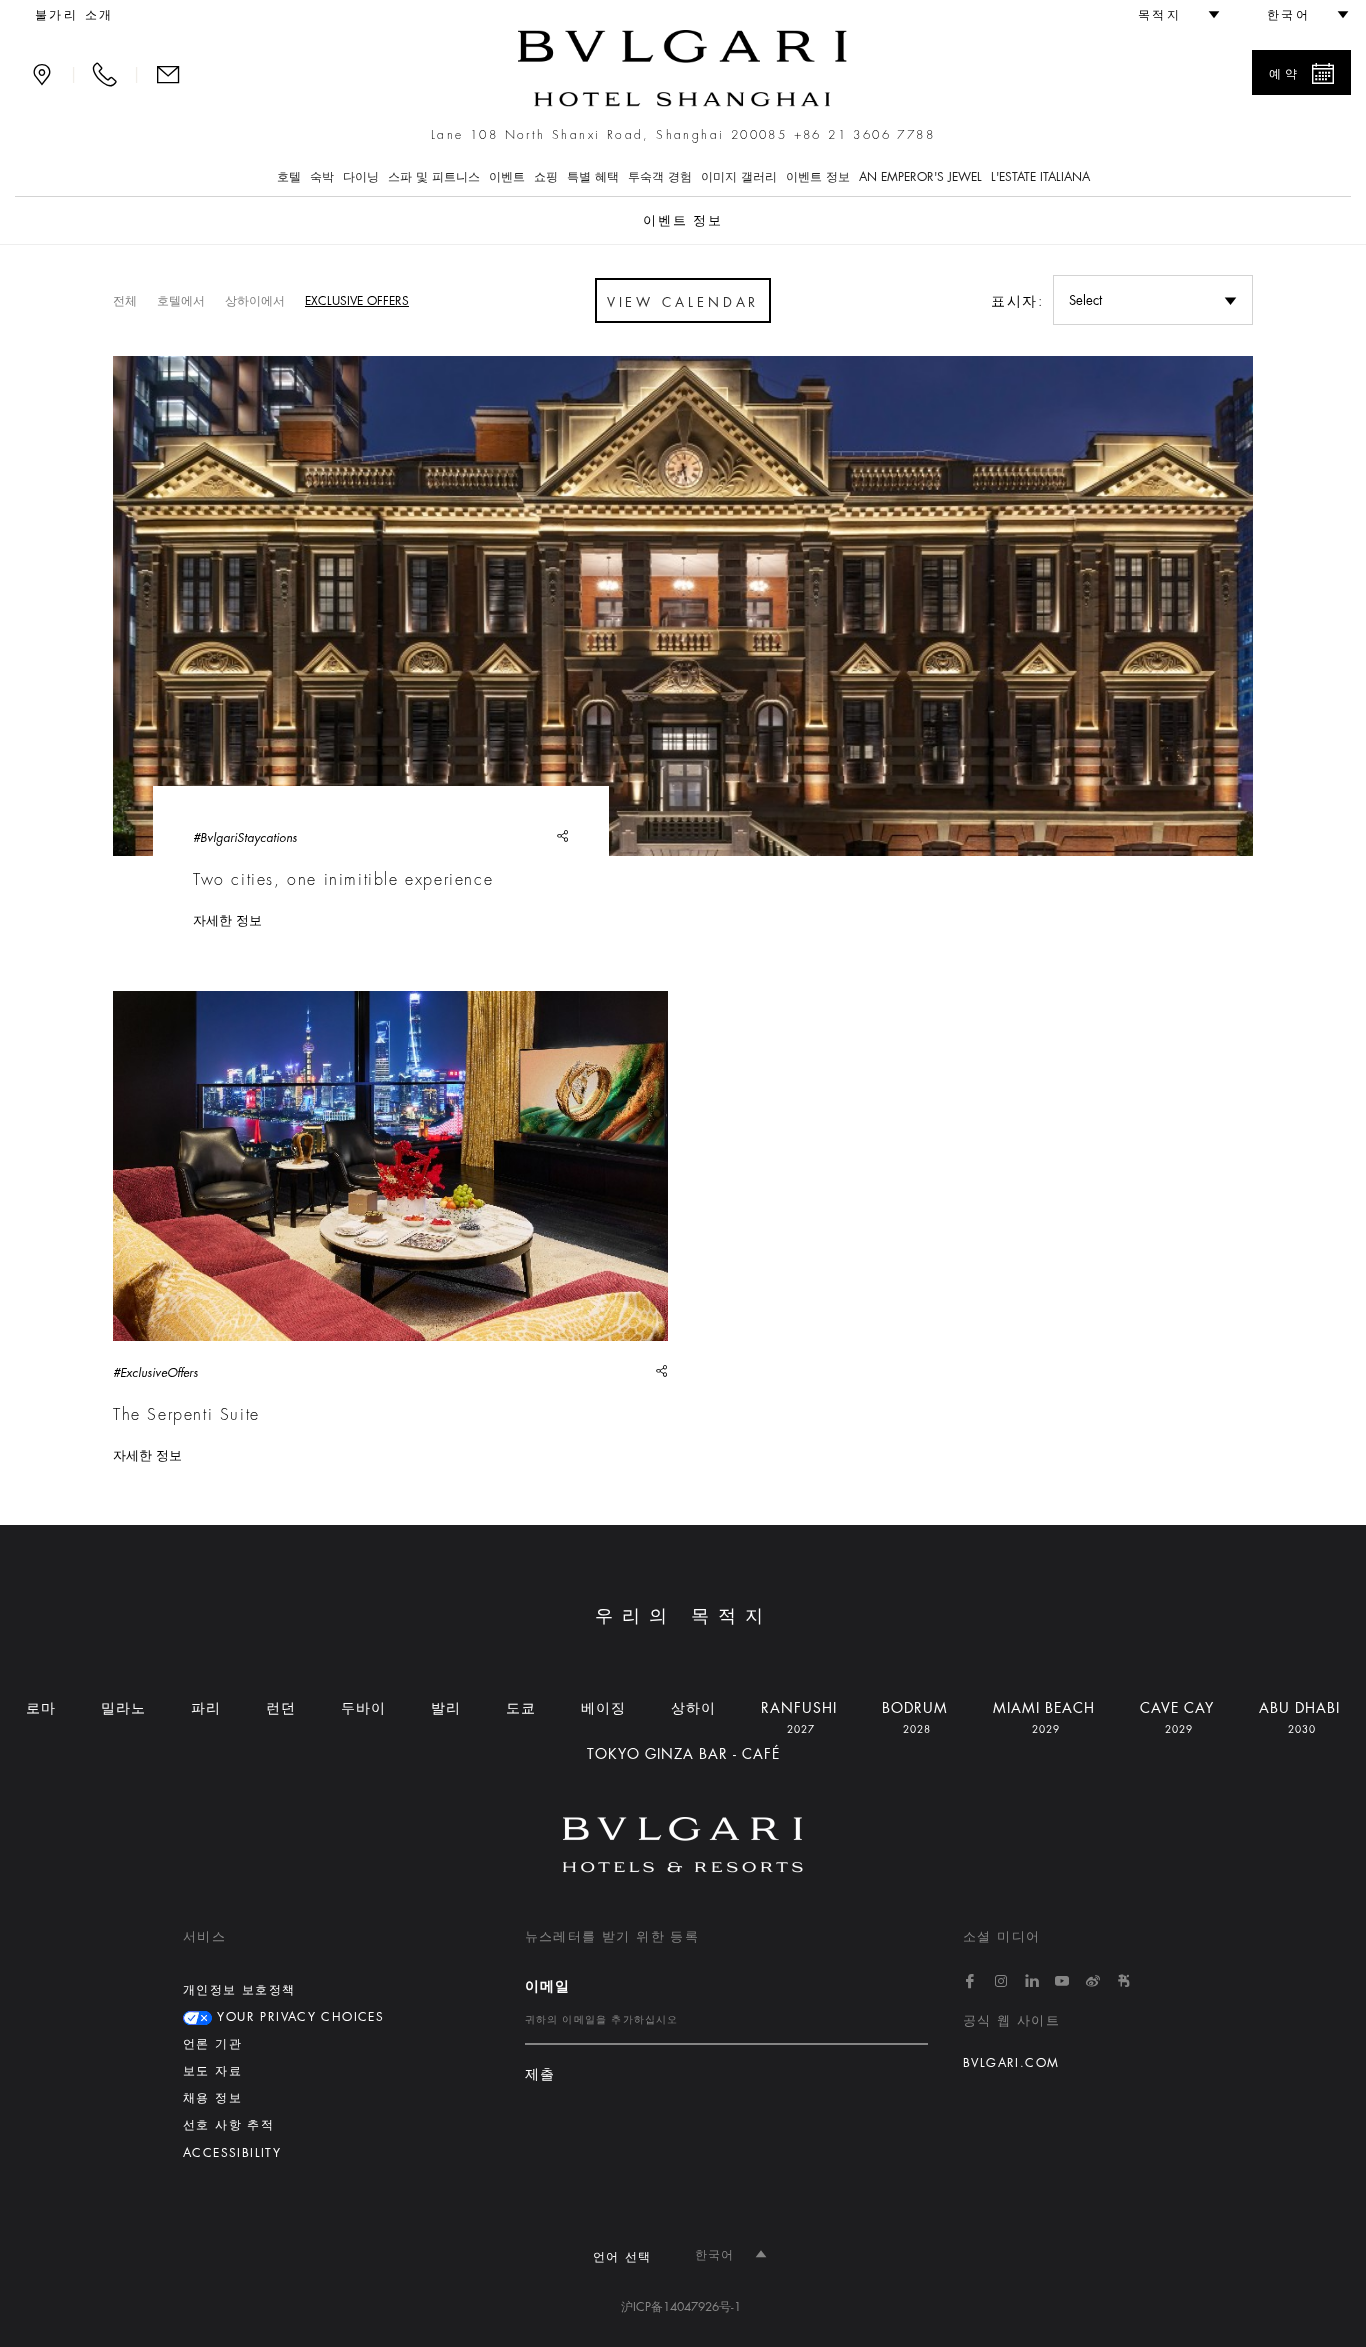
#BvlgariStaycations (245, 838)
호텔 (289, 177)
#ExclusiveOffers (155, 1373)
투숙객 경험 (660, 177)
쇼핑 (546, 177)
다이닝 (361, 177)
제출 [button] (540, 2074)
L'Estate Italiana (1040, 177)
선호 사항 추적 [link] (228, 2125)
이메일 (548, 1986)
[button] (1170, 15)
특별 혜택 (593, 177)
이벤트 (507, 177)
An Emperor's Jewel (920, 177)
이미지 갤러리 (739, 177)
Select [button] (1085, 300)
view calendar (683, 302)
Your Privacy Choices (298, 2017)
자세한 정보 (227, 920)
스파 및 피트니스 (434, 177)
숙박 (322, 177)
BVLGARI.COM (1011, 2063)
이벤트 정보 (818, 177)
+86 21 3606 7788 (864, 135)
